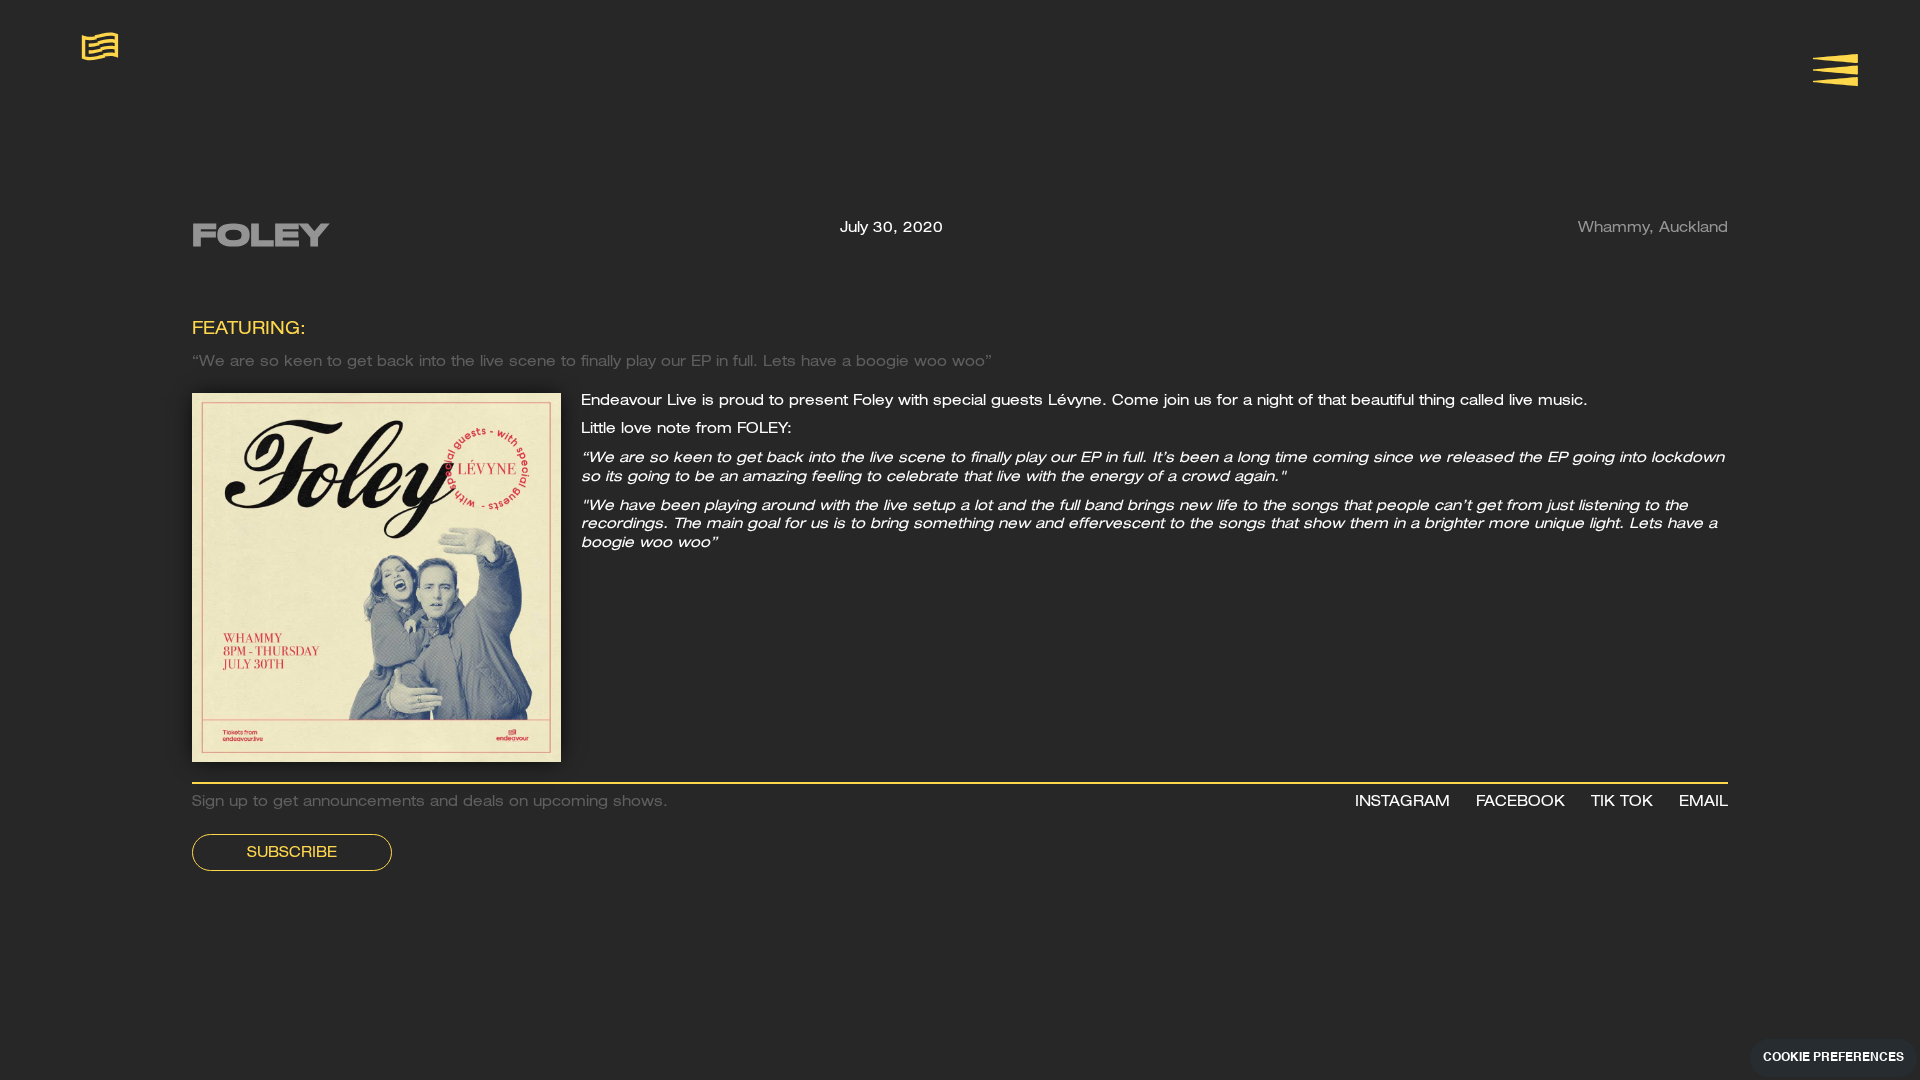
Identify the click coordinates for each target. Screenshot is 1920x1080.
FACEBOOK (1520, 803)
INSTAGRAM (1402, 803)
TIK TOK (1622, 803)
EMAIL (1703, 803)
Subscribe (292, 854)
